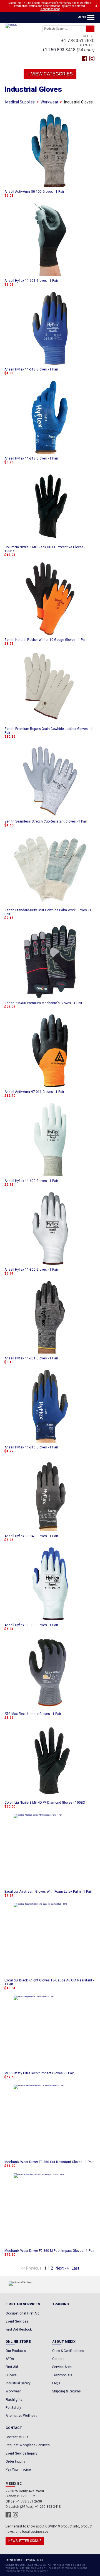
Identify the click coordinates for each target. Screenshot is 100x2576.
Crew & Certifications (68, 2351)
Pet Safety (13, 2408)
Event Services (17, 2321)
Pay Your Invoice (18, 2470)
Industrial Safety (18, 2383)
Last (75, 2268)
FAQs (56, 2383)
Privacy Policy (34, 2560)
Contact (14, 2428)
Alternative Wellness (22, 2416)
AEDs (10, 2359)
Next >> (62, 2268)
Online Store (18, 2342)
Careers (58, 2359)
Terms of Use (14, 2560)
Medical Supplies (20, 102)
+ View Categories (50, 74)
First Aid (12, 2367)
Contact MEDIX (17, 2437)
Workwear (49, 102)
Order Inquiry (15, 2461)
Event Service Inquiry (22, 2453)
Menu (82, 17)
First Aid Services (23, 2304)
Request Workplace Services (28, 2445)
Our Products (16, 2351)
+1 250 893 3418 (59, 50)
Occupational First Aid (22, 2313)
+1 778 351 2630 (78, 41)
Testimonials (62, 2375)
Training (61, 2304)
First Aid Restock (19, 2329)
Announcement (50, 9)
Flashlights (14, 2400)
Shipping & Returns (67, 2391)
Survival (12, 2375)
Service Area (62, 2367)
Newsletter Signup (25, 2541)
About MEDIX (64, 2342)
